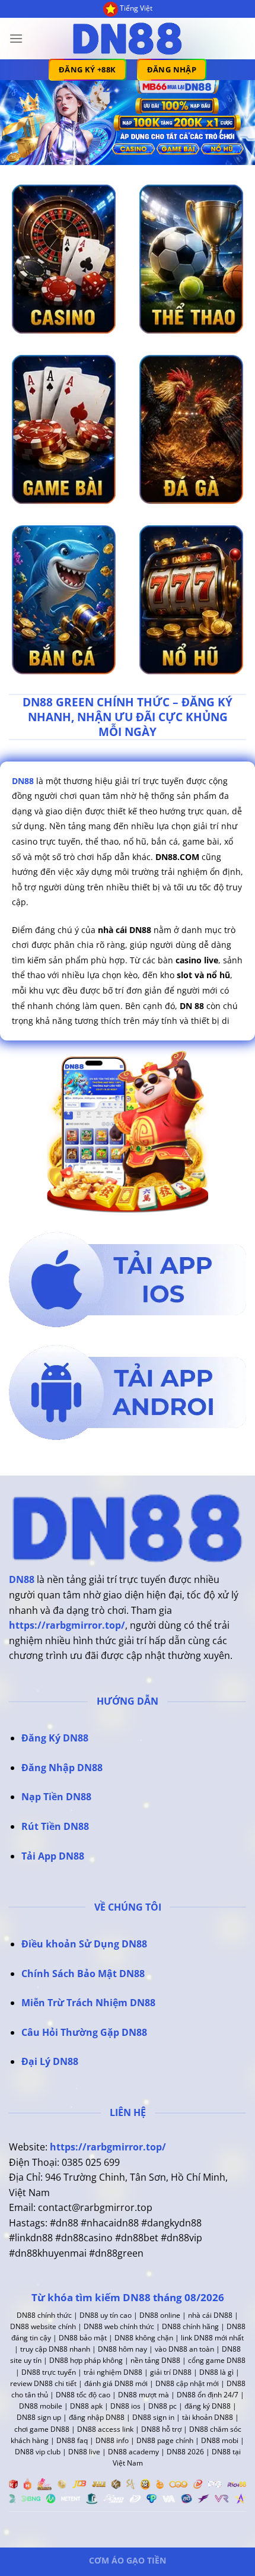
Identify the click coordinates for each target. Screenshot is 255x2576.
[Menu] (16, 38)
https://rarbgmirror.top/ (67, 1625)
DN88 (22, 1579)
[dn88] (128, 39)
